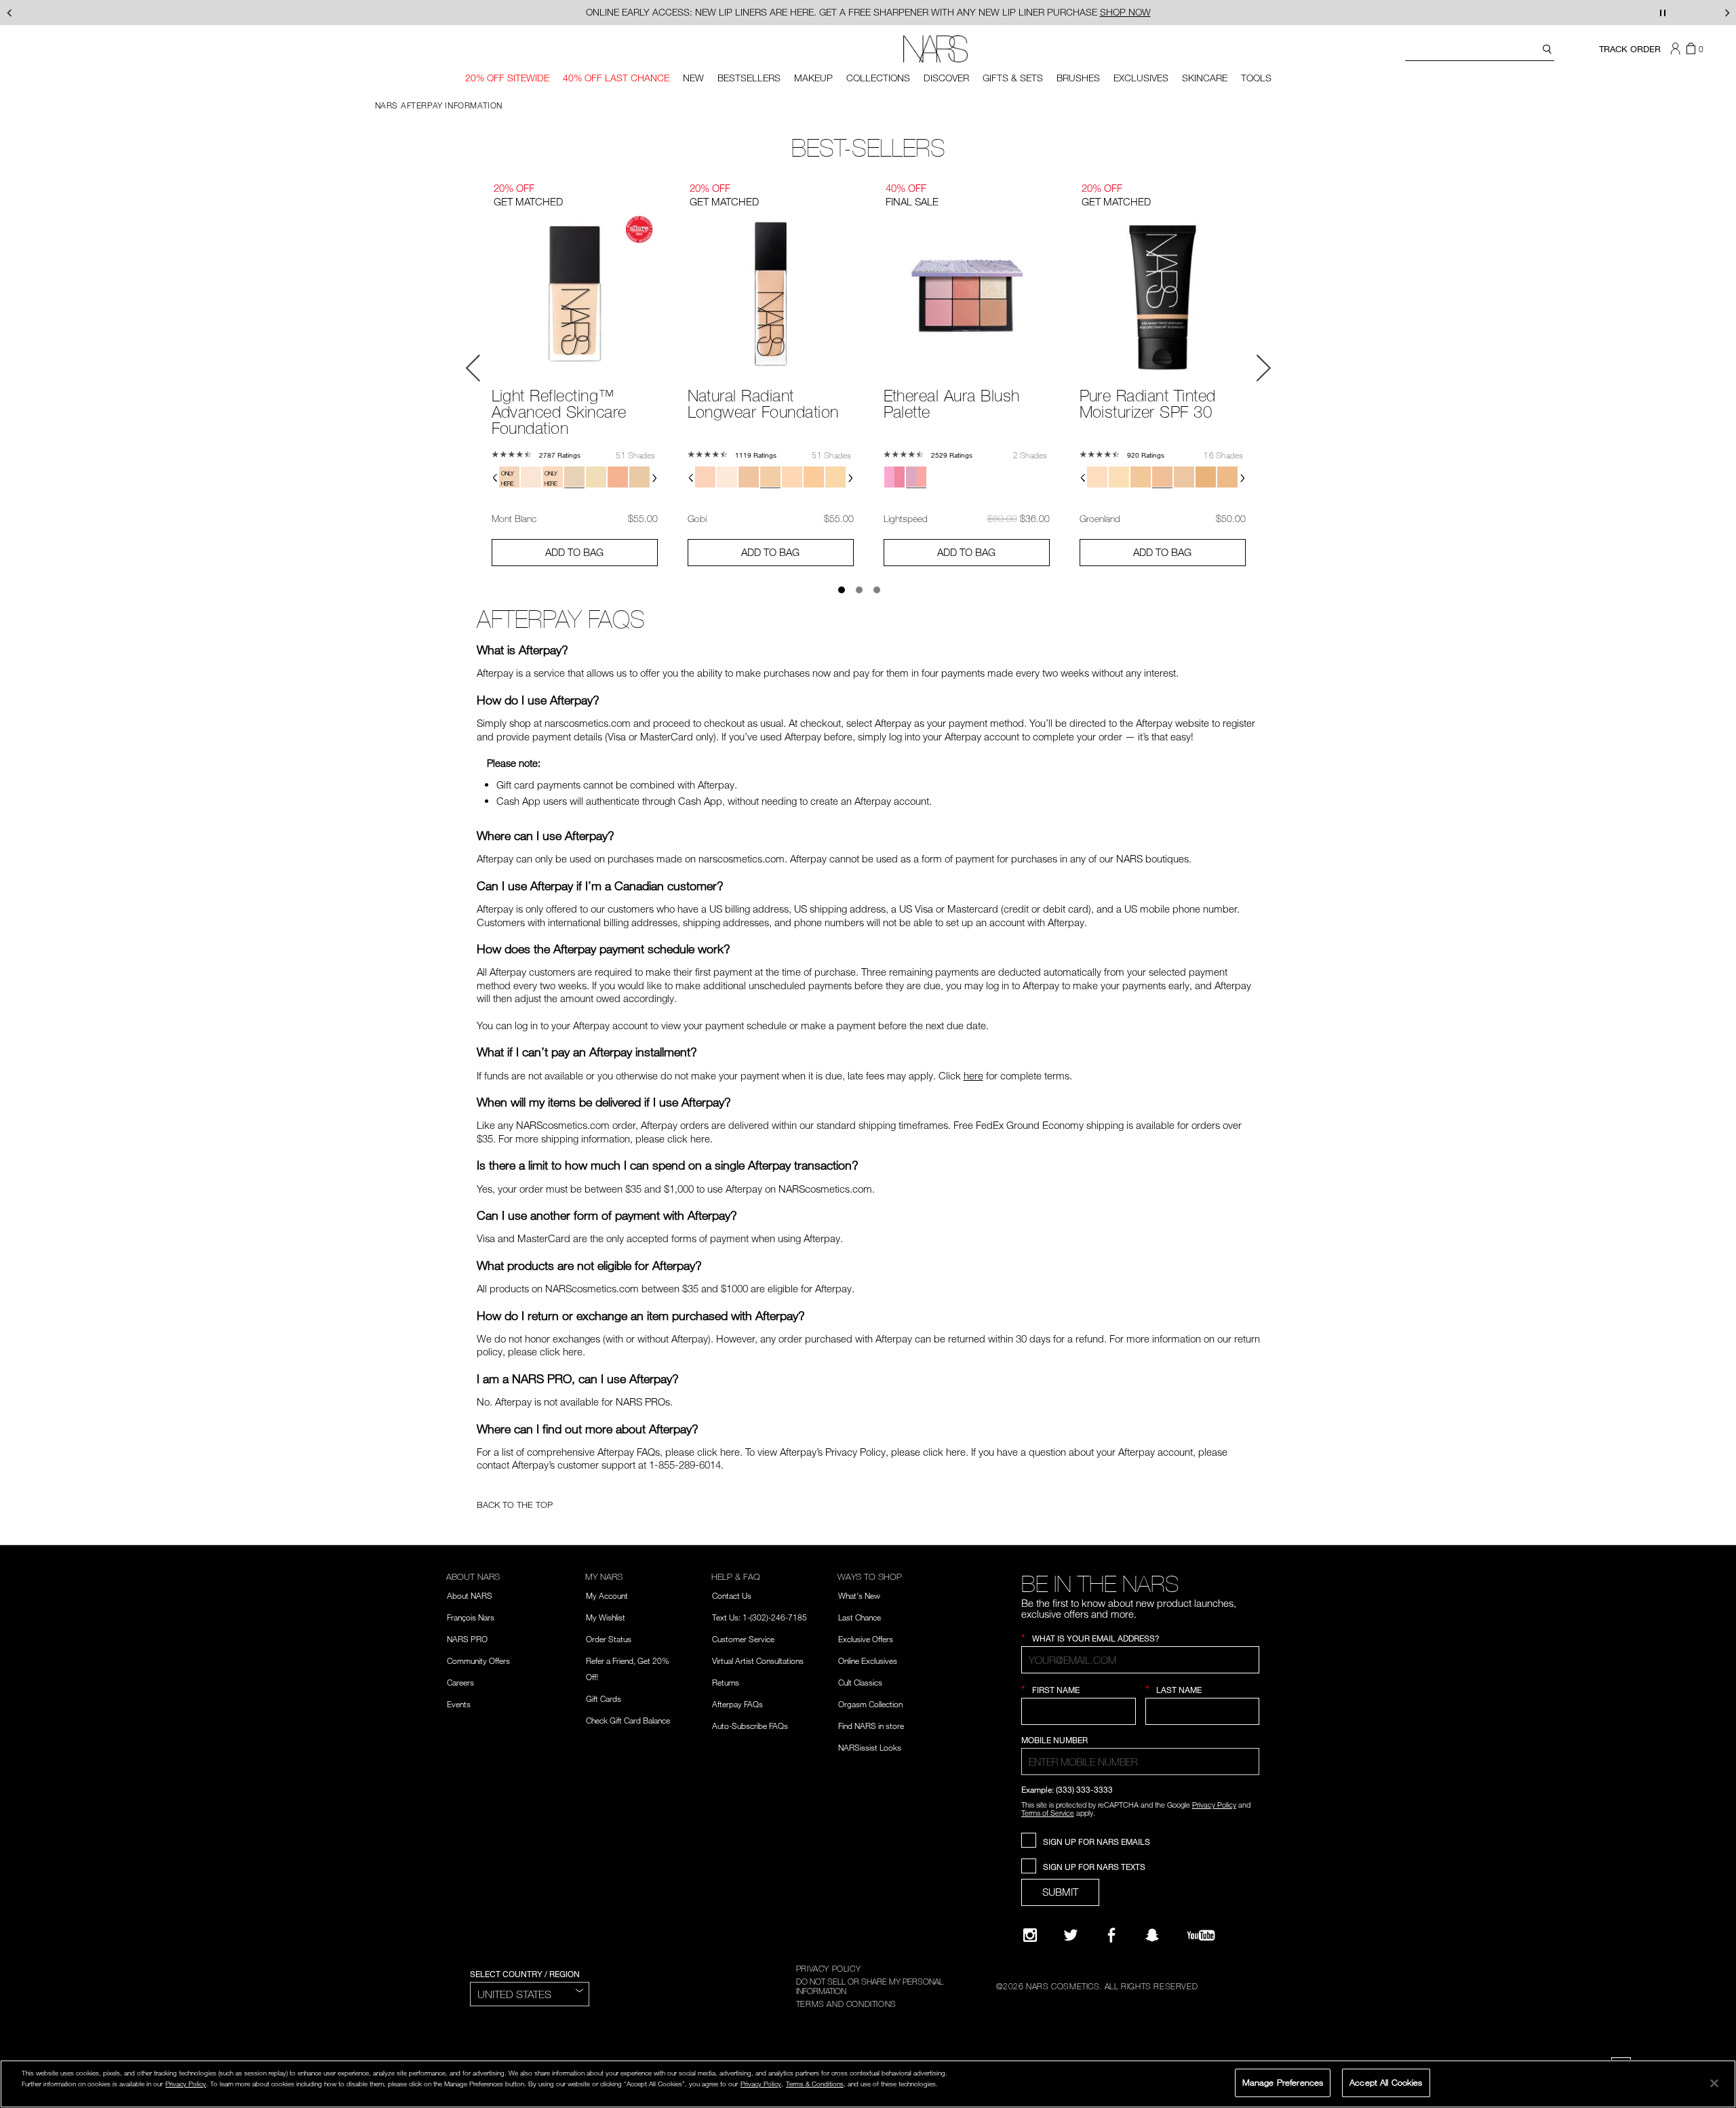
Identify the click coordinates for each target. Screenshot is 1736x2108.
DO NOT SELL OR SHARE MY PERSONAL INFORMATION (870, 1986)
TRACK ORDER (1630, 49)
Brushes (1078, 78)
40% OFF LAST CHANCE (616, 78)
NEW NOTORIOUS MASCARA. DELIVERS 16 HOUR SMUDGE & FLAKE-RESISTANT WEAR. (868, 12)
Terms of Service (1048, 1813)
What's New (859, 1595)
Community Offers (478, 1660)
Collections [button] (878, 78)
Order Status (609, 1639)
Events (459, 1704)
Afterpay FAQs (737, 1704)
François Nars (471, 1617)
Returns (726, 1682)
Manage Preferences (1283, 2082)
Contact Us (732, 1595)
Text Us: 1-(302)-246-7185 (759, 1617)
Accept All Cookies (1386, 2082)
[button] (1677, 49)
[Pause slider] (1663, 13)
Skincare (1205, 78)
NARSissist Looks (870, 1747)
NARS (387, 105)
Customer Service (743, 1639)
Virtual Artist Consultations (758, 1660)
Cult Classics (860, 1682)
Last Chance (860, 1617)
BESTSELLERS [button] (749, 78)
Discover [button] (946, 78)
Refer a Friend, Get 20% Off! (628, 1669)
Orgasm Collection (870, 1704)
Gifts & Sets (1013, 78)
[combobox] (1480, 51)
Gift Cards (604, 1698)
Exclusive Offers (866, 1639)
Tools (1256, 78)
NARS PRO (467, 1639)
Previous (473, 368)
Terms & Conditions (815, 2084)
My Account (607, 1595)
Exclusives (1141, 78)
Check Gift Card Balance (628, 1720)
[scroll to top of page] (1713, 2006)
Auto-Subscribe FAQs (750, 1726)
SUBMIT (1060, 1892)
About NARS (470, 1595)
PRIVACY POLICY (828, 1968)
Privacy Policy (1214, 1805)
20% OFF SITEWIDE (507, 78)
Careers (460, 1682)
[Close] (1714, 2083)
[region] (868, 2084)
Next (1263, 368)
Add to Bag (574, 552)
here (973, 1075)
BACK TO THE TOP (515, 1505)
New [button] (693, 78)
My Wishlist (606, 1617)
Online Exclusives (868, 1660)
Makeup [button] (813, 78)
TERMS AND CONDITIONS (846, 2004)
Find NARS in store (871, 1726)
